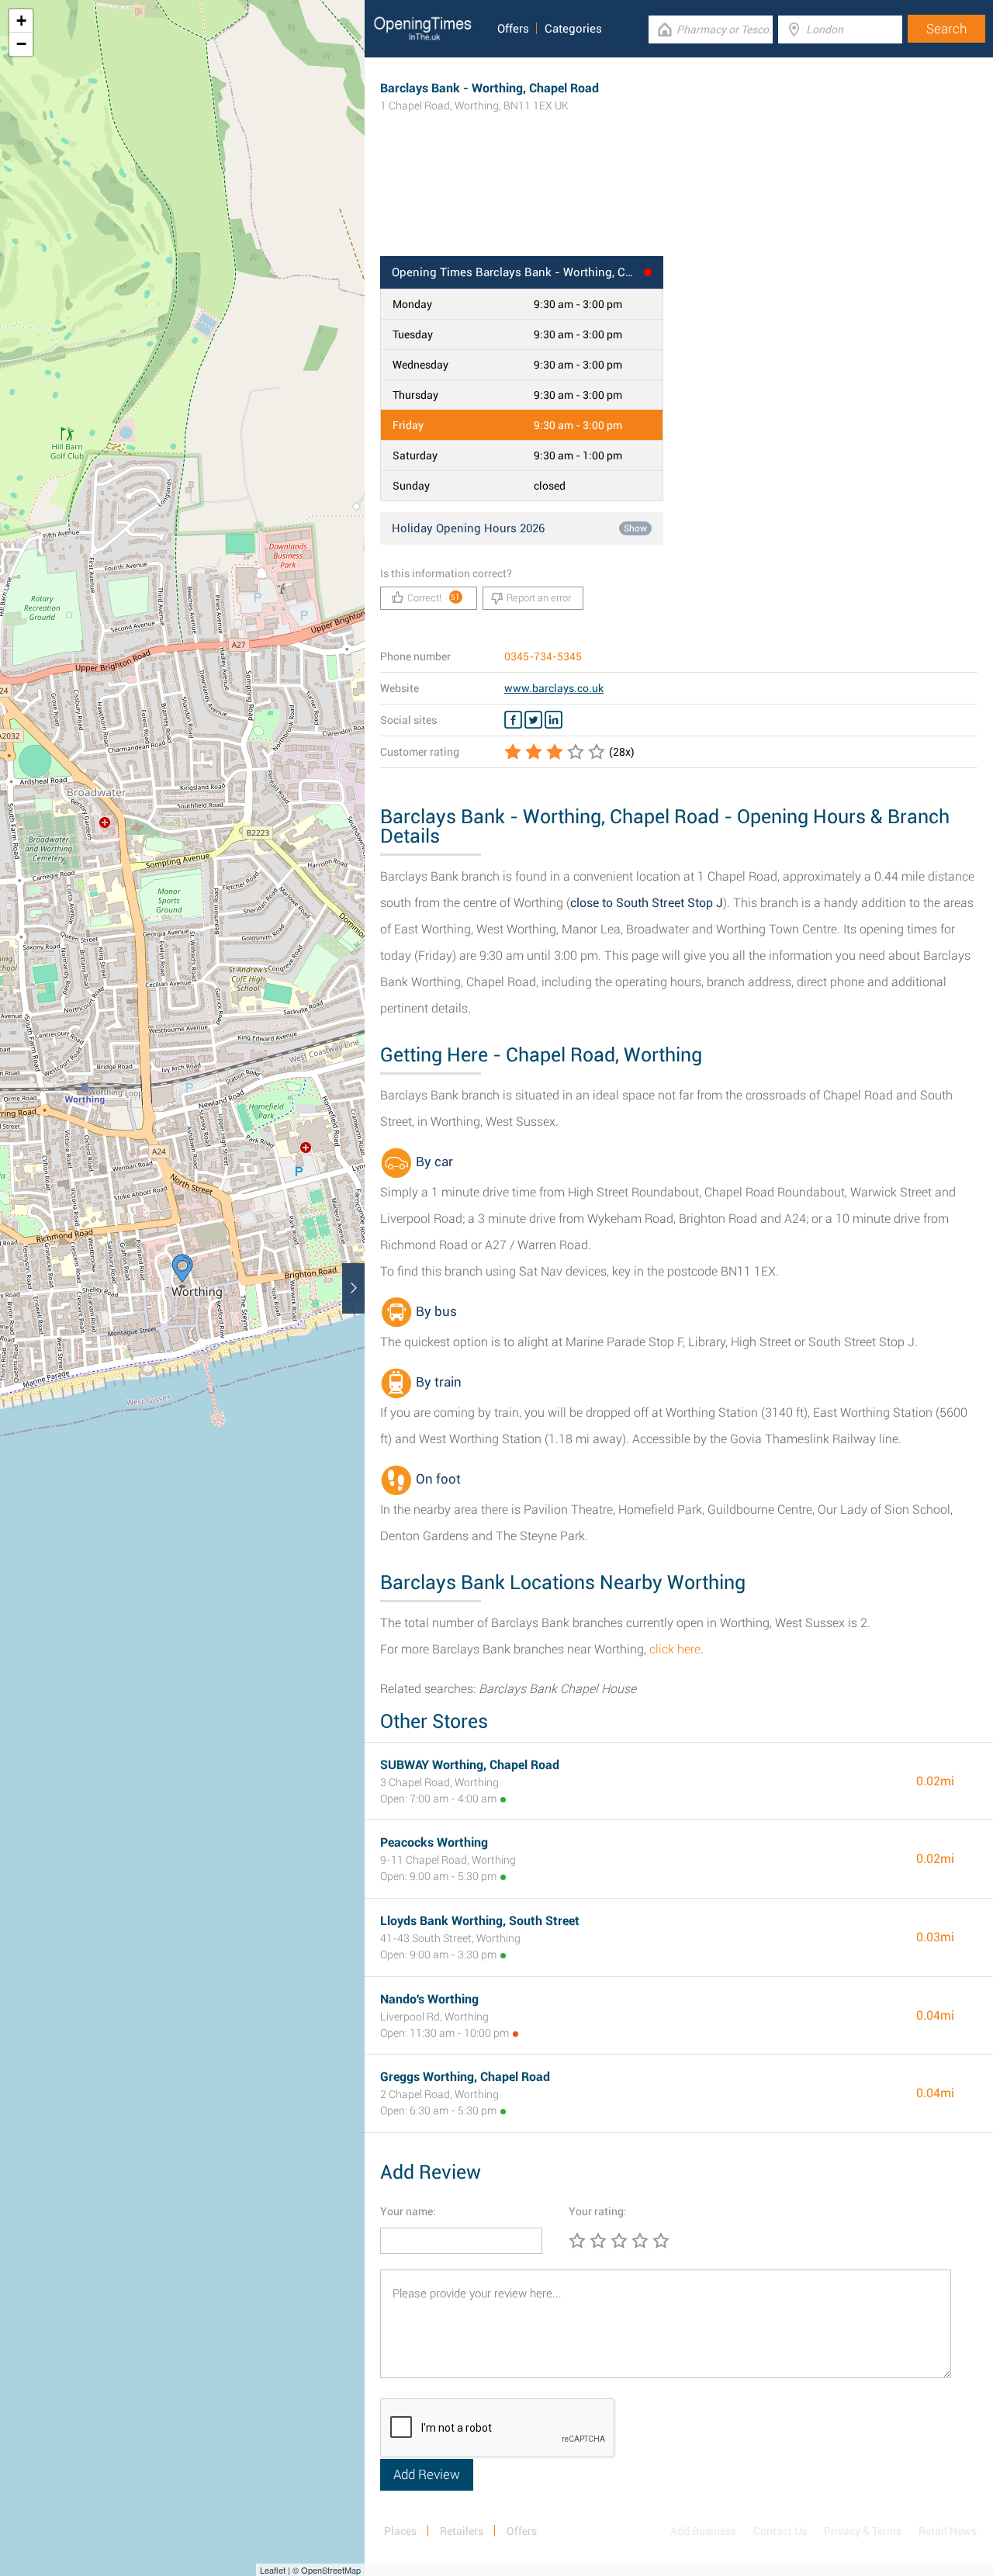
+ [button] (21, 21)
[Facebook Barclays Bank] (513, 720)
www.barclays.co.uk (554, 688)
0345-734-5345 (543, 656)
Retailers (462, 2531)
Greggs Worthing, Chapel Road (465, 2077)
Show (635, 528)
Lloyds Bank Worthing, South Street (480, 1921)
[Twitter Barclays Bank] (533, 720)
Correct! (434, 598)
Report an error (539, 598)
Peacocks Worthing (434, 1842)
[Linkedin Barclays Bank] (554, 720)
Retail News (948, 2531)
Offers (513, 29)
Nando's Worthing (429, 1999)
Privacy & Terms (863, 2531)
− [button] (21, 44)
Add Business (703, 2531)
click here (675, 1649)
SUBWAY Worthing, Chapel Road (470, 1765)
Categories (573, 29)
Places (400, 2531)
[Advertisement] (679, 206)
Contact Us (780, 2531)
